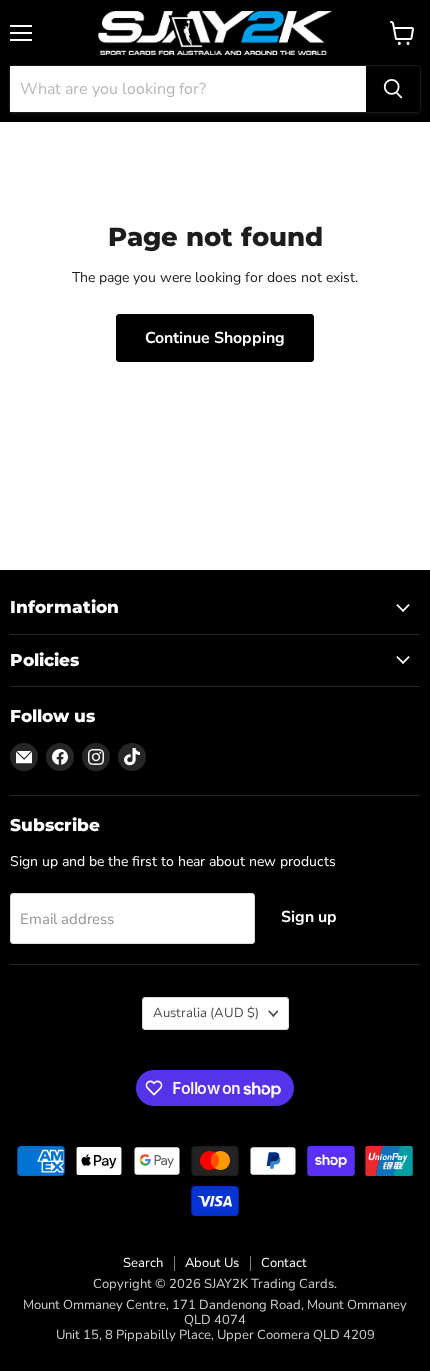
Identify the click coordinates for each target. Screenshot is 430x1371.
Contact (284, 1263)
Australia (206, 1013)
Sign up (309, 917)
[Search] (393, 89)
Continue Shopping (215, 338)
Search (143, 1263)
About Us (212, 1263)
